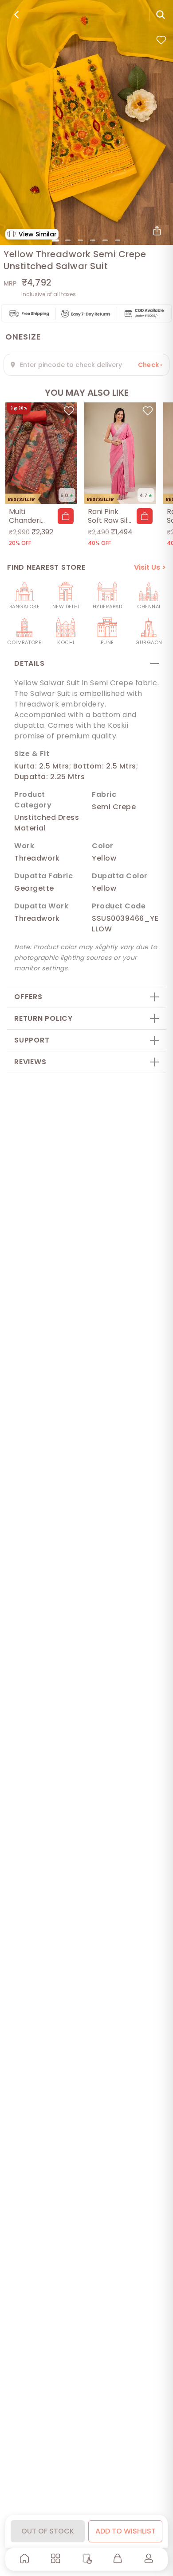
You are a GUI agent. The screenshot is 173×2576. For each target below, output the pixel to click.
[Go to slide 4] (93, 240)
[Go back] (16, 15)
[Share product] (157, 231)
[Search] (161, 15)
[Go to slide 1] (55, 240)
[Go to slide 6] (118, 240)
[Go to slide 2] (68, 240)
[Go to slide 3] (80, 240)
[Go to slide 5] (105, 240)
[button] (66, 516)
